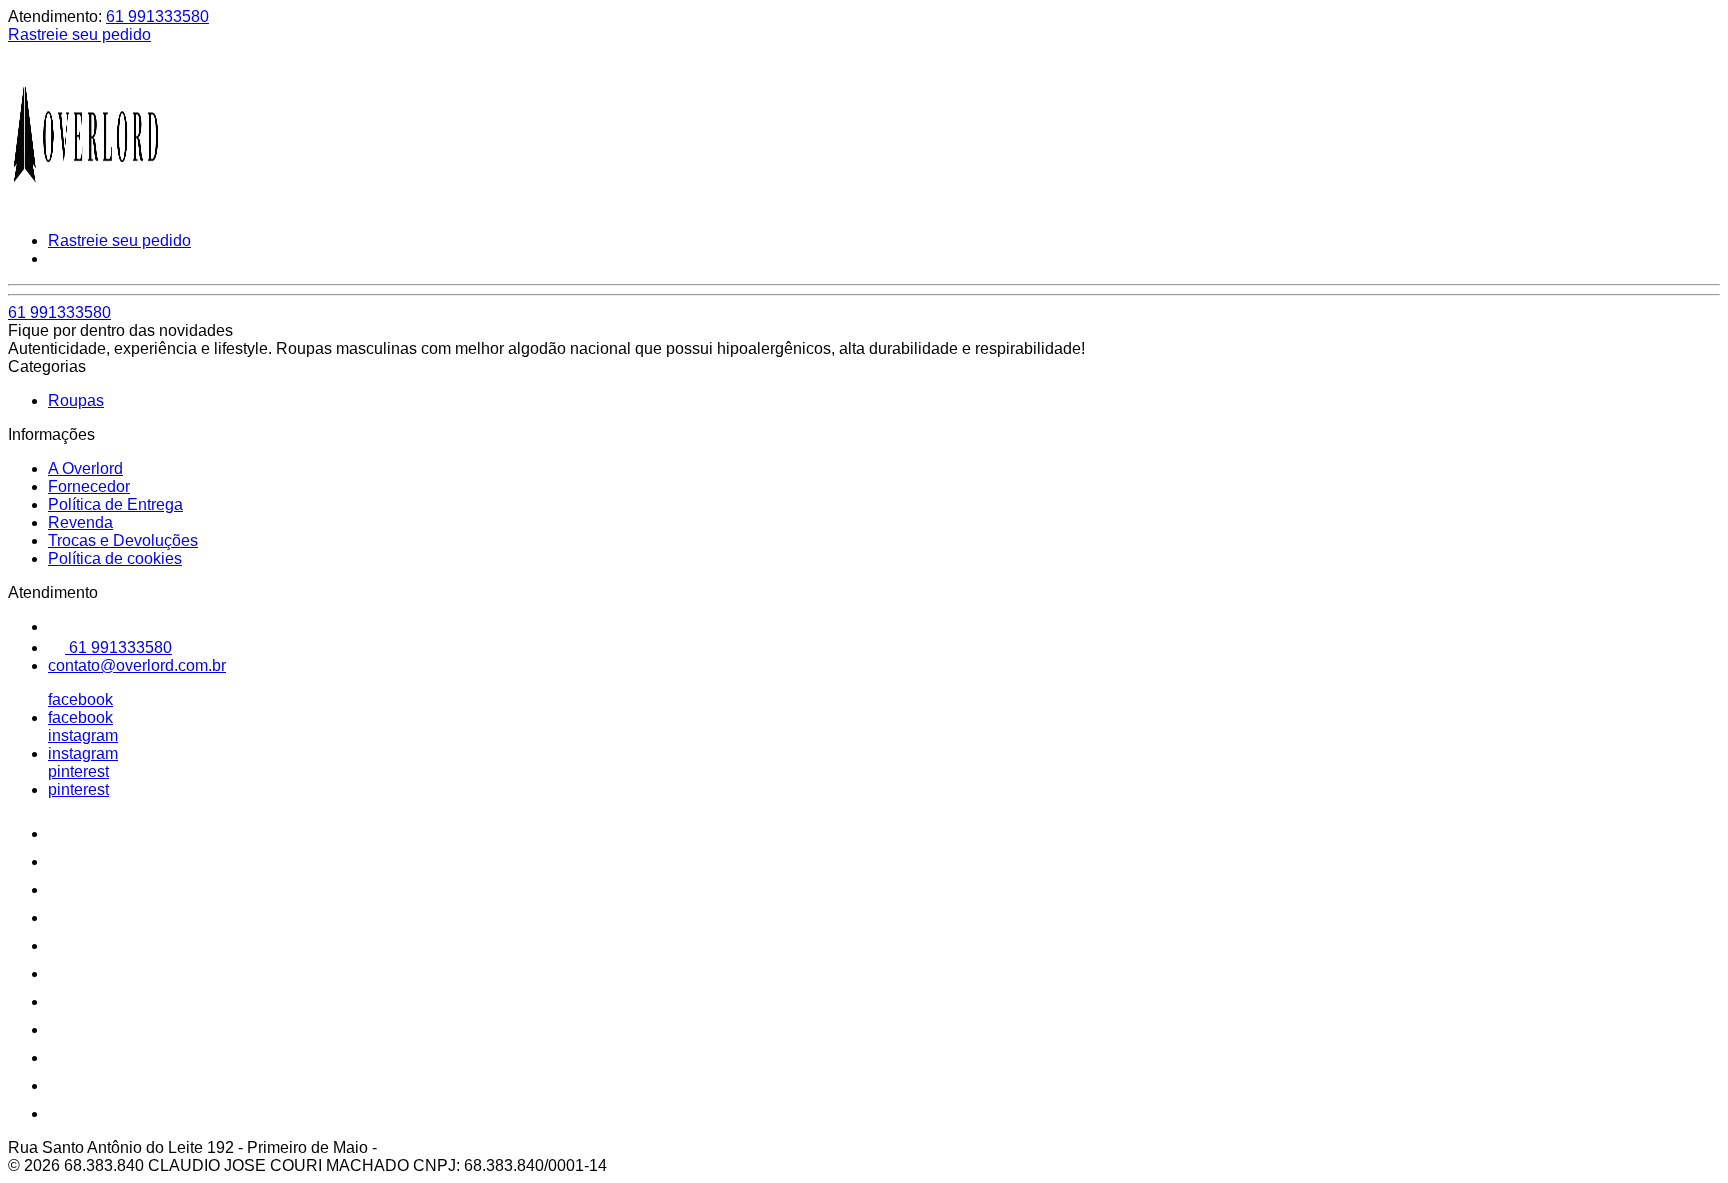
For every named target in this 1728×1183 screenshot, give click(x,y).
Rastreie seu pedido (79, 34)
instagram (83, 735)
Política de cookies (115, 558)
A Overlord (85, 468)
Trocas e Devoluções (123, 540)
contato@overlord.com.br (137, 665)
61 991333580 (157, 16)
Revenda (80, 522)
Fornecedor (89, 486)
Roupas (76, 400)
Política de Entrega (115, 504)
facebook (80, 699)
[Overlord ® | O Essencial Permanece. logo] (83, 206)
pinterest (78, 771)
